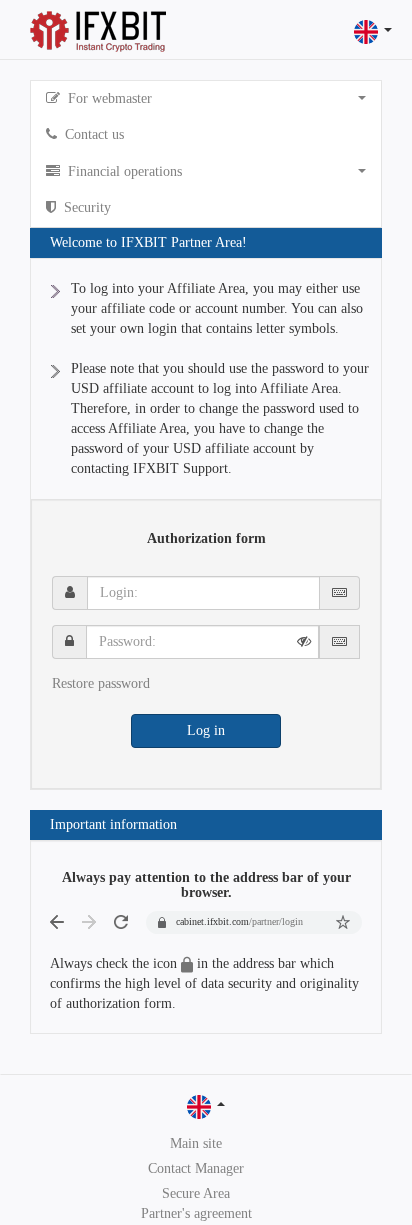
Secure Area (196, 1193)
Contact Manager (196, 1168)
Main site (196, 1143)
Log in (206, 730)
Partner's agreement (196, 1213)
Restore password (101, 683)
